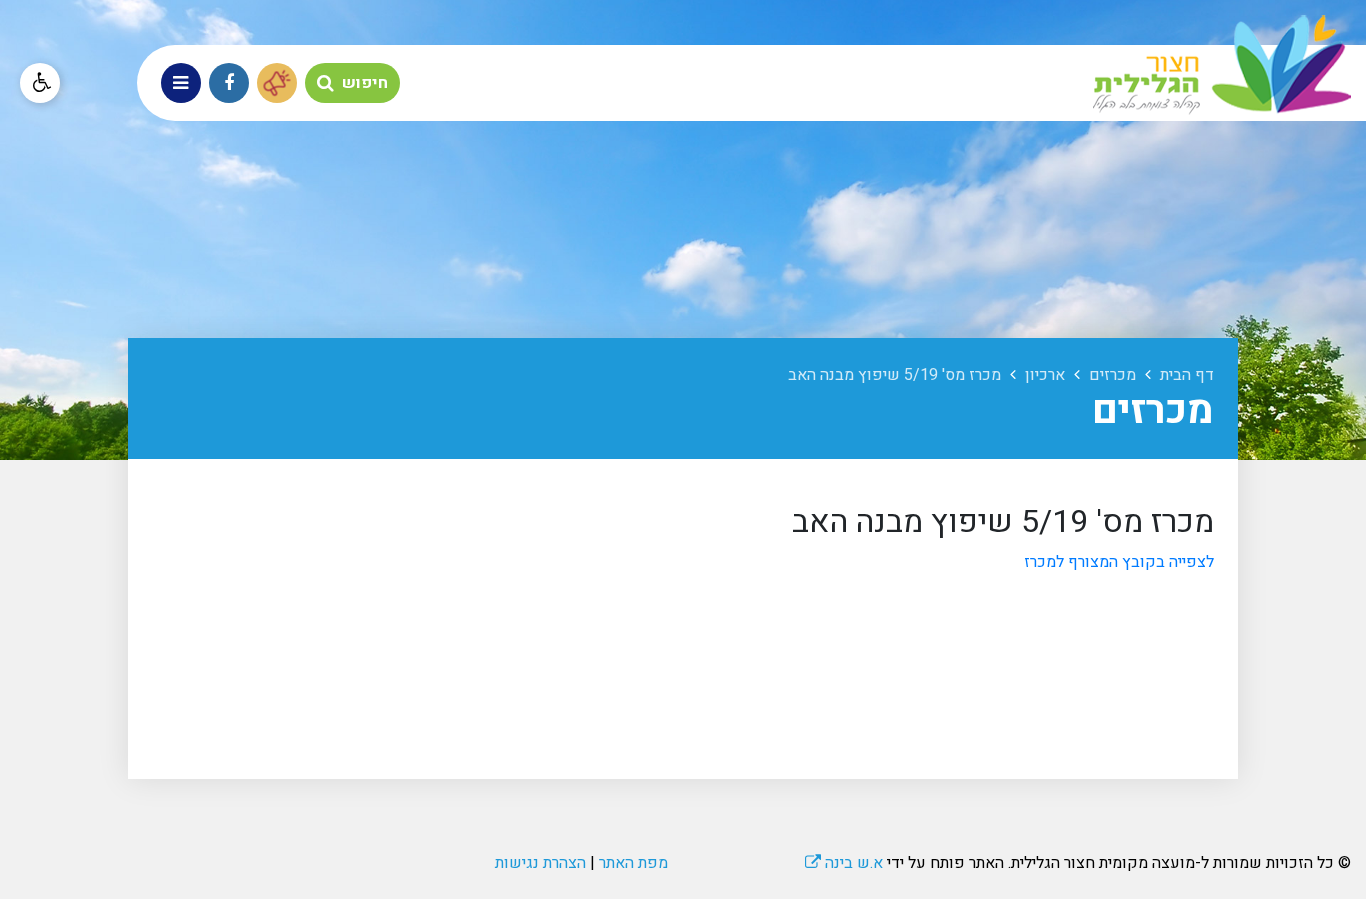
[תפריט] (181, 83)
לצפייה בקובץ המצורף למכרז (1119, 562)
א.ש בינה (844, 863)
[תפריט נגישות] (40, 83)
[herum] (277, 83)
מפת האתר (633, 863)
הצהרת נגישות (540, 863)
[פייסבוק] (229, 83)
